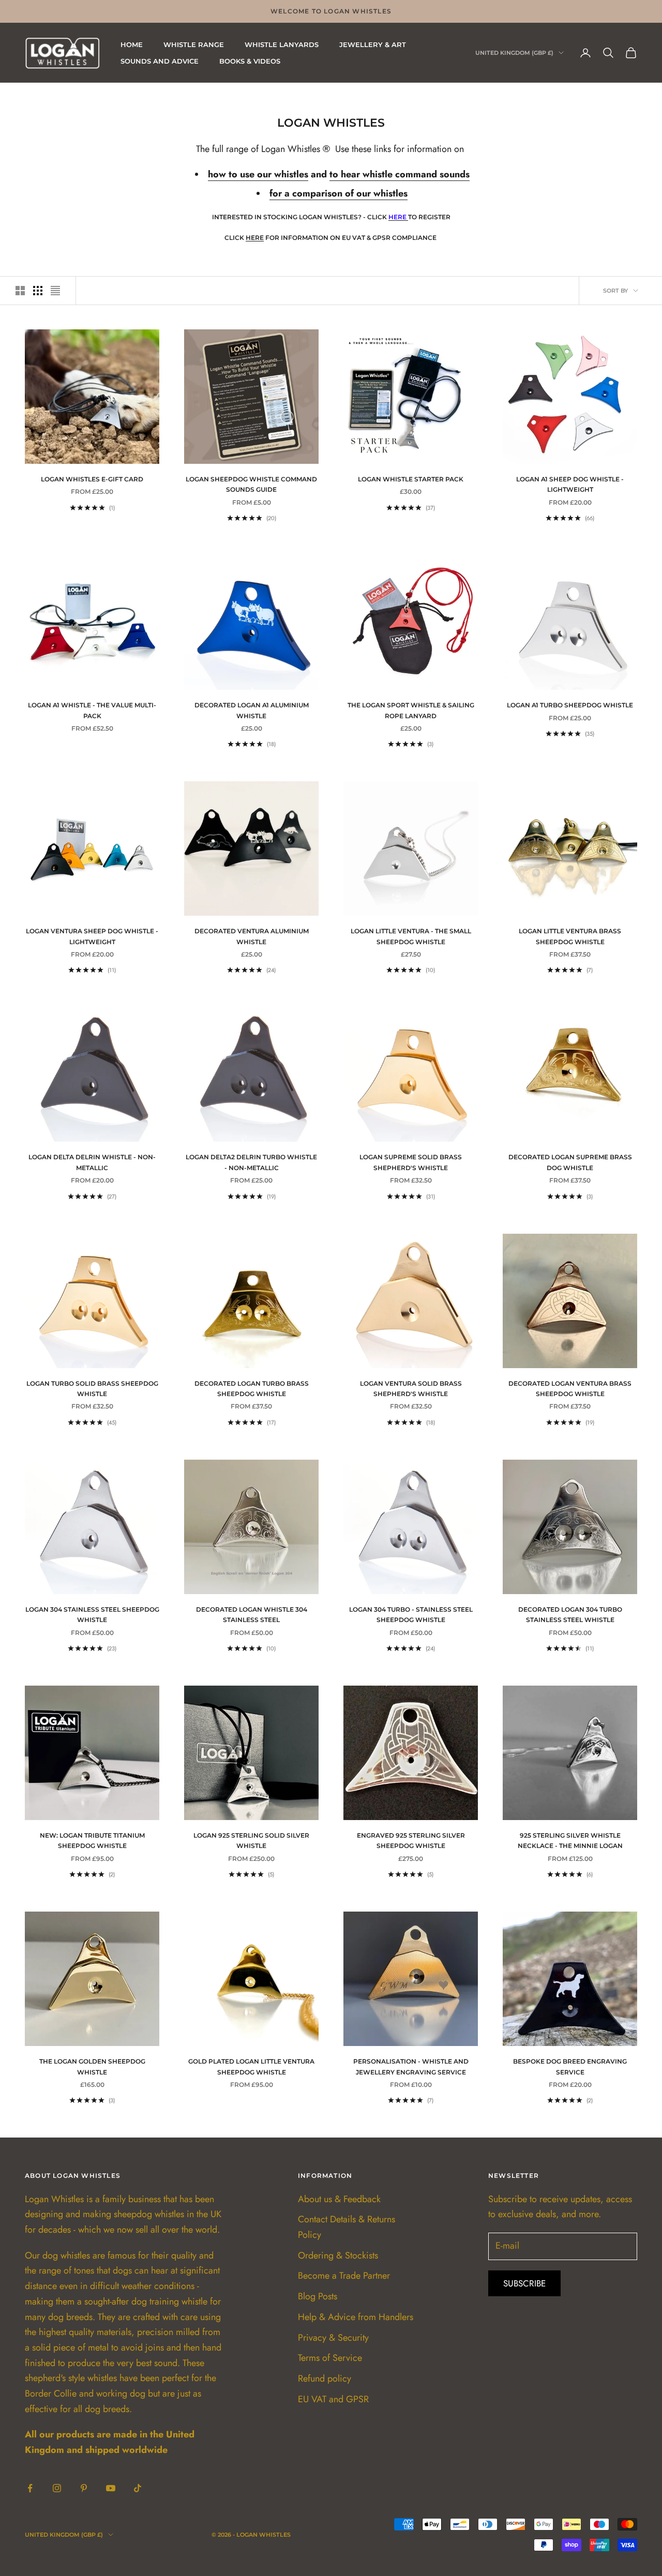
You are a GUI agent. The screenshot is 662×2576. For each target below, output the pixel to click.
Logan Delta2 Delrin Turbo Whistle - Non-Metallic (251, 1162)
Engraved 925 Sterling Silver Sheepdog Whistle (411, 1840)
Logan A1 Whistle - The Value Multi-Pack (92, 710)
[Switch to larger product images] (20, 291)
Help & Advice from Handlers (356, 2317)
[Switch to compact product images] (55, 291)
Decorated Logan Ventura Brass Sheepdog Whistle (570, 1389)
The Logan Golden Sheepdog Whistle (92, 2066)
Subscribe (524, 2283)
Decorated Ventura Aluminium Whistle (252, 936)
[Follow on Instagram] (57, 2488)
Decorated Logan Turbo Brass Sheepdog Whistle (252, 1389)
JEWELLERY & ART (373, 44)
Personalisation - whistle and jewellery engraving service (411, 2066)
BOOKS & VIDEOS (250, 61)
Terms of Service (330, 2358)
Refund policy (325, 2378)
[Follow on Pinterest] (84, 2488)
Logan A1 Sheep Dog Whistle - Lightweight (570, 484)
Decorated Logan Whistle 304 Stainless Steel (252, 1615)
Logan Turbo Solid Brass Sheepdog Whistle (92, 1389)
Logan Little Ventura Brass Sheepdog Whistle (570, 936)
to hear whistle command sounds (400, 174)
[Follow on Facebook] (30, 2488)
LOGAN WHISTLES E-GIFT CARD (92, 479)
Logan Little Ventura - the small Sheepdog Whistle (411, 936)
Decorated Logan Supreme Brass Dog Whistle (570, 1162)
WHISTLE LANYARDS (282, 44)
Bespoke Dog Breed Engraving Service (570, 2066)
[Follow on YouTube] (111, 2488)
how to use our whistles (258, 174)
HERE (255, 238)
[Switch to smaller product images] (38, 291)
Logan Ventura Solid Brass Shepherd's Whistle (411, 1389)
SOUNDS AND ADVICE (160, 61)
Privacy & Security (333, 2338)
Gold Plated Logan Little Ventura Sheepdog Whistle (251, 2066)
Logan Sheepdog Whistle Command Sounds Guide (251, 484)
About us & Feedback (339, 2199)
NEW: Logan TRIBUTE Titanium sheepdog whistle (92, 1840)
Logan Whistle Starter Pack (411, 479)
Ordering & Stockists (338, 2255)
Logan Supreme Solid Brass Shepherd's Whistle (411, 1162)
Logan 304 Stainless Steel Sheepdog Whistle (92, 1615)
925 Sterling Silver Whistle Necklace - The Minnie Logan (570, 1840)
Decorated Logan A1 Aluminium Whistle (252, 710)
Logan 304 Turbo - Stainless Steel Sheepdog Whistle (411, 1615)
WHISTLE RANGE (194, 44)
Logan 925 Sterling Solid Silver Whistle (251, 1840)
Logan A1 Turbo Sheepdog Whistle (570, 705)
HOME (132, 44)
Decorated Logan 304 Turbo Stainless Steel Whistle (570, 1615)
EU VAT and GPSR (333, 2399)
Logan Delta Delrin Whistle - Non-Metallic (92, 1162)
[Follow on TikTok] (138, 2488)
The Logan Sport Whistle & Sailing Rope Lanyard (411, 710)
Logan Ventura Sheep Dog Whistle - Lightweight (92, 936)
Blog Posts (318, 2296)
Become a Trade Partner (344, 2276)
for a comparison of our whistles (338, 193)
